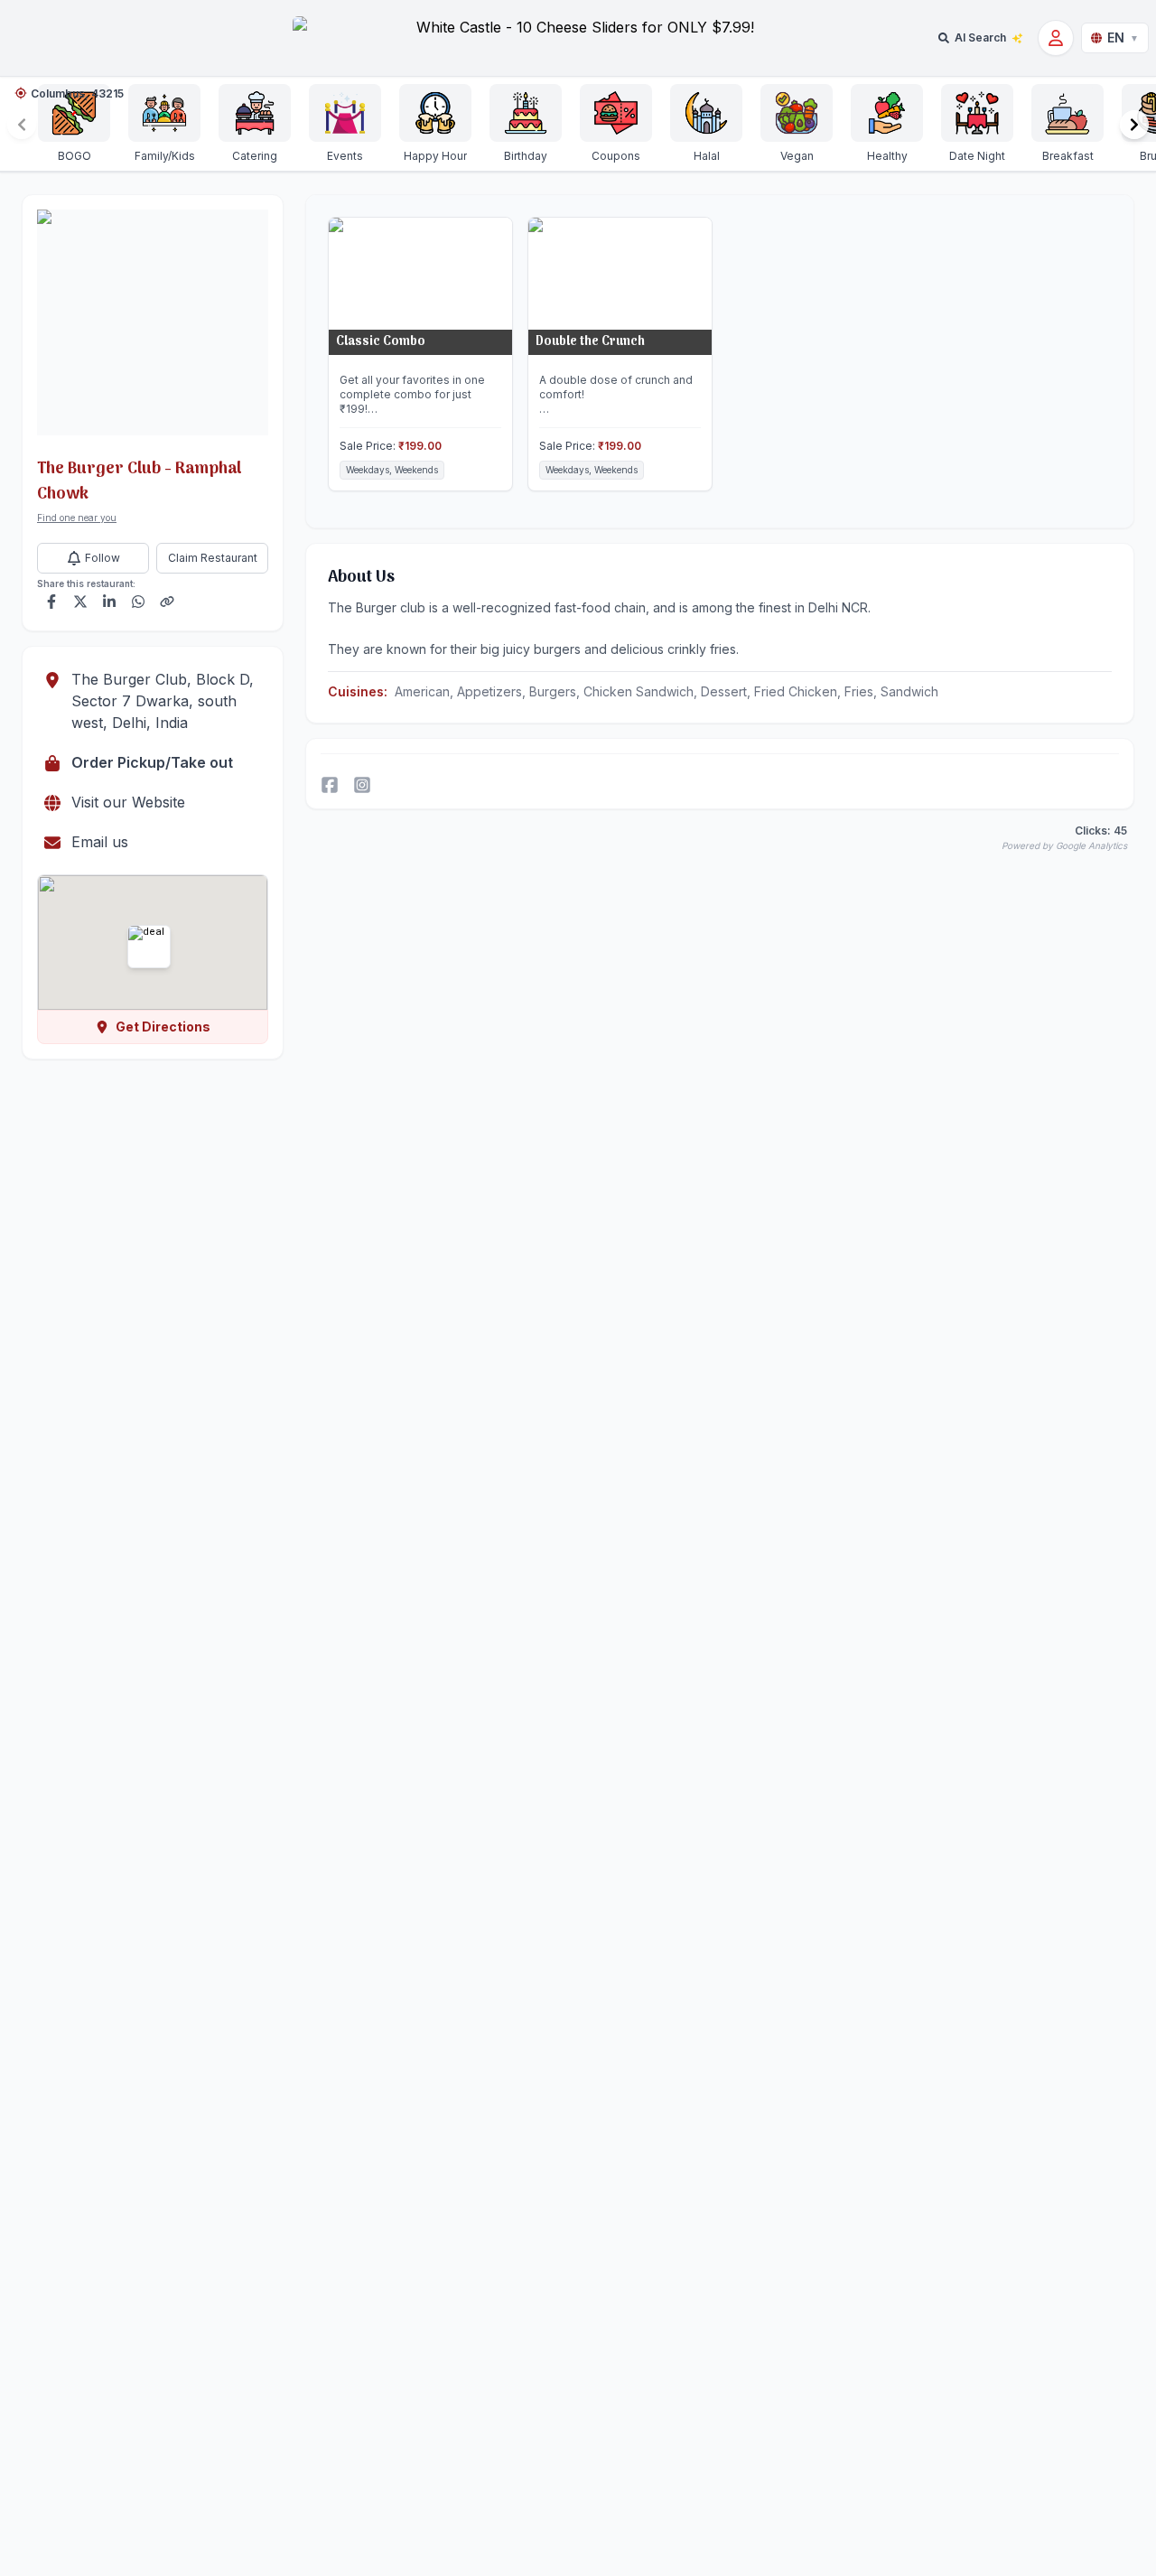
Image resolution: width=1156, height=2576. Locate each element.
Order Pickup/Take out (152, 762)
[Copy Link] (167, 602)
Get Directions (163, 1027)
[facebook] (330, 785)
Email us (100, 842)
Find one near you (77, 518)
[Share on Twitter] (80, 602)
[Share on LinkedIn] (109, 602)
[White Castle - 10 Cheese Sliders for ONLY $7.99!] (578, 37)
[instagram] (362, 785)
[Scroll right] (1134, 125)
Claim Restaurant (213, 558)
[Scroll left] (22, 125)
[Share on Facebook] (51, 602)
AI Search (980, 37)
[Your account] (1056, 38)
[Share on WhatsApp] (138, 602)
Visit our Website (128, 802)
